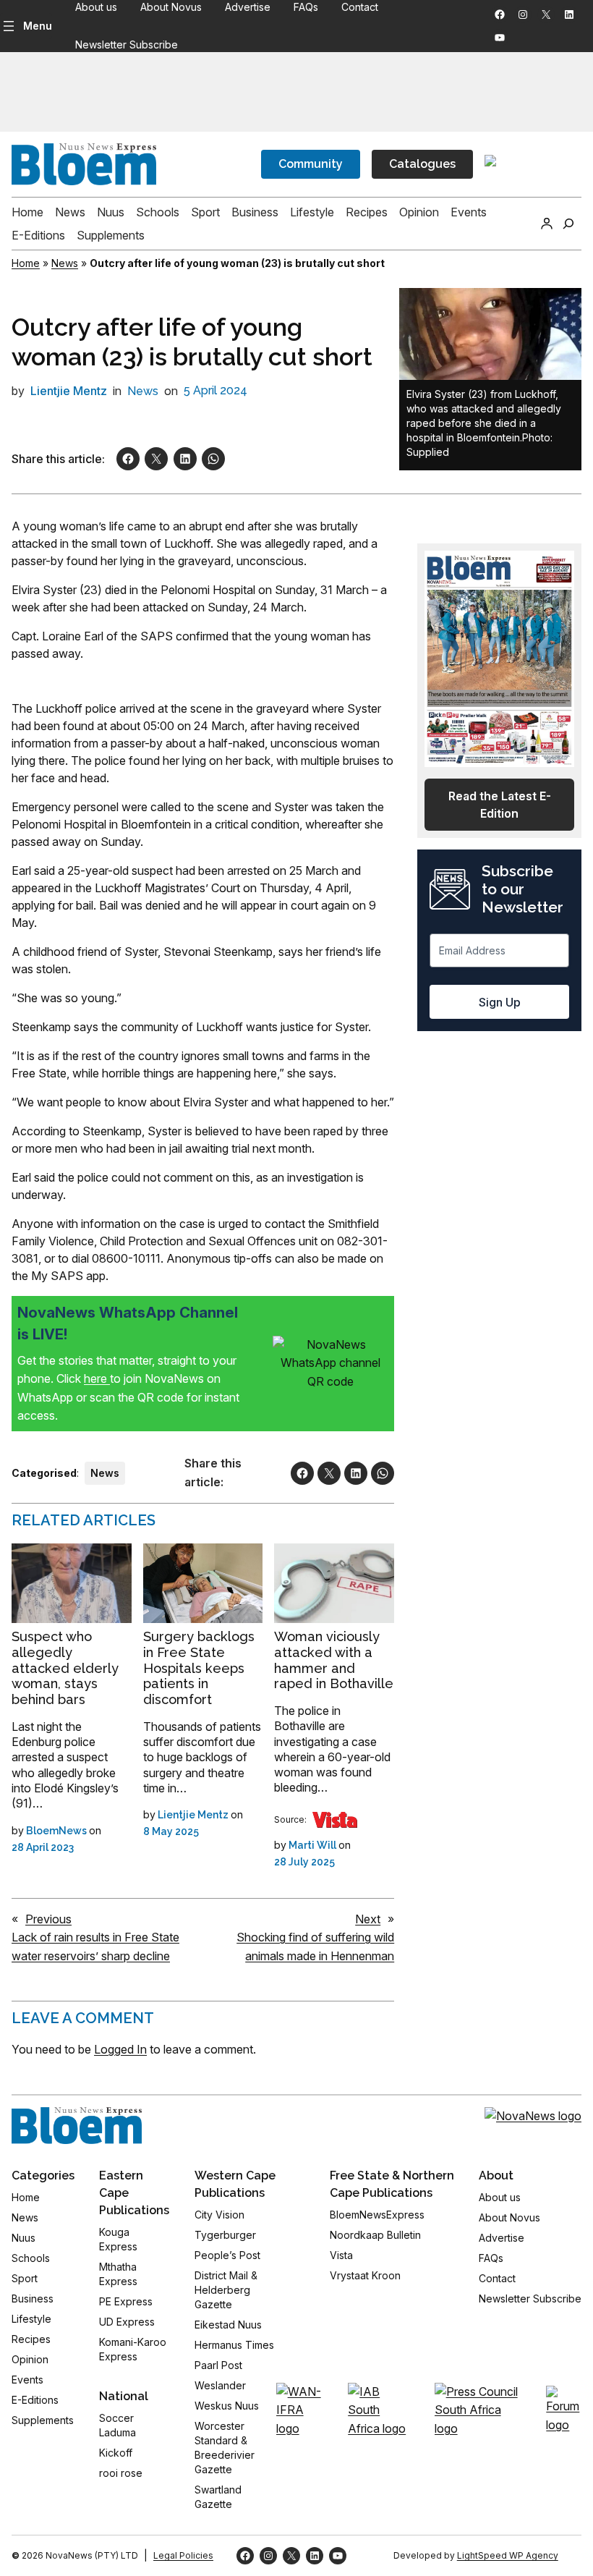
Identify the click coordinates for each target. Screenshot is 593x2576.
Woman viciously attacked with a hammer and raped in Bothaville (334, 1660)
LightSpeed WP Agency (508, 2555)
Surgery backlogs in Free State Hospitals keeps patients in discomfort (199, 1668)
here (97, 1378)
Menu (38, 26)
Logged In (120, 2049)
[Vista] (335, 1820)
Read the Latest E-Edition (500, 805)
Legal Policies (183, 2555)
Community (311, 164)
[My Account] (547, 224)
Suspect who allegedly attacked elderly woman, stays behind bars (65, 1668)
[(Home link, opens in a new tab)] (77, 2126)
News (65, 263)
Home (26, 263)
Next (368, 1919)
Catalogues (422, 164)
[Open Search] (568, 224)
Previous (48, 1919)
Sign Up (500, 1002)
